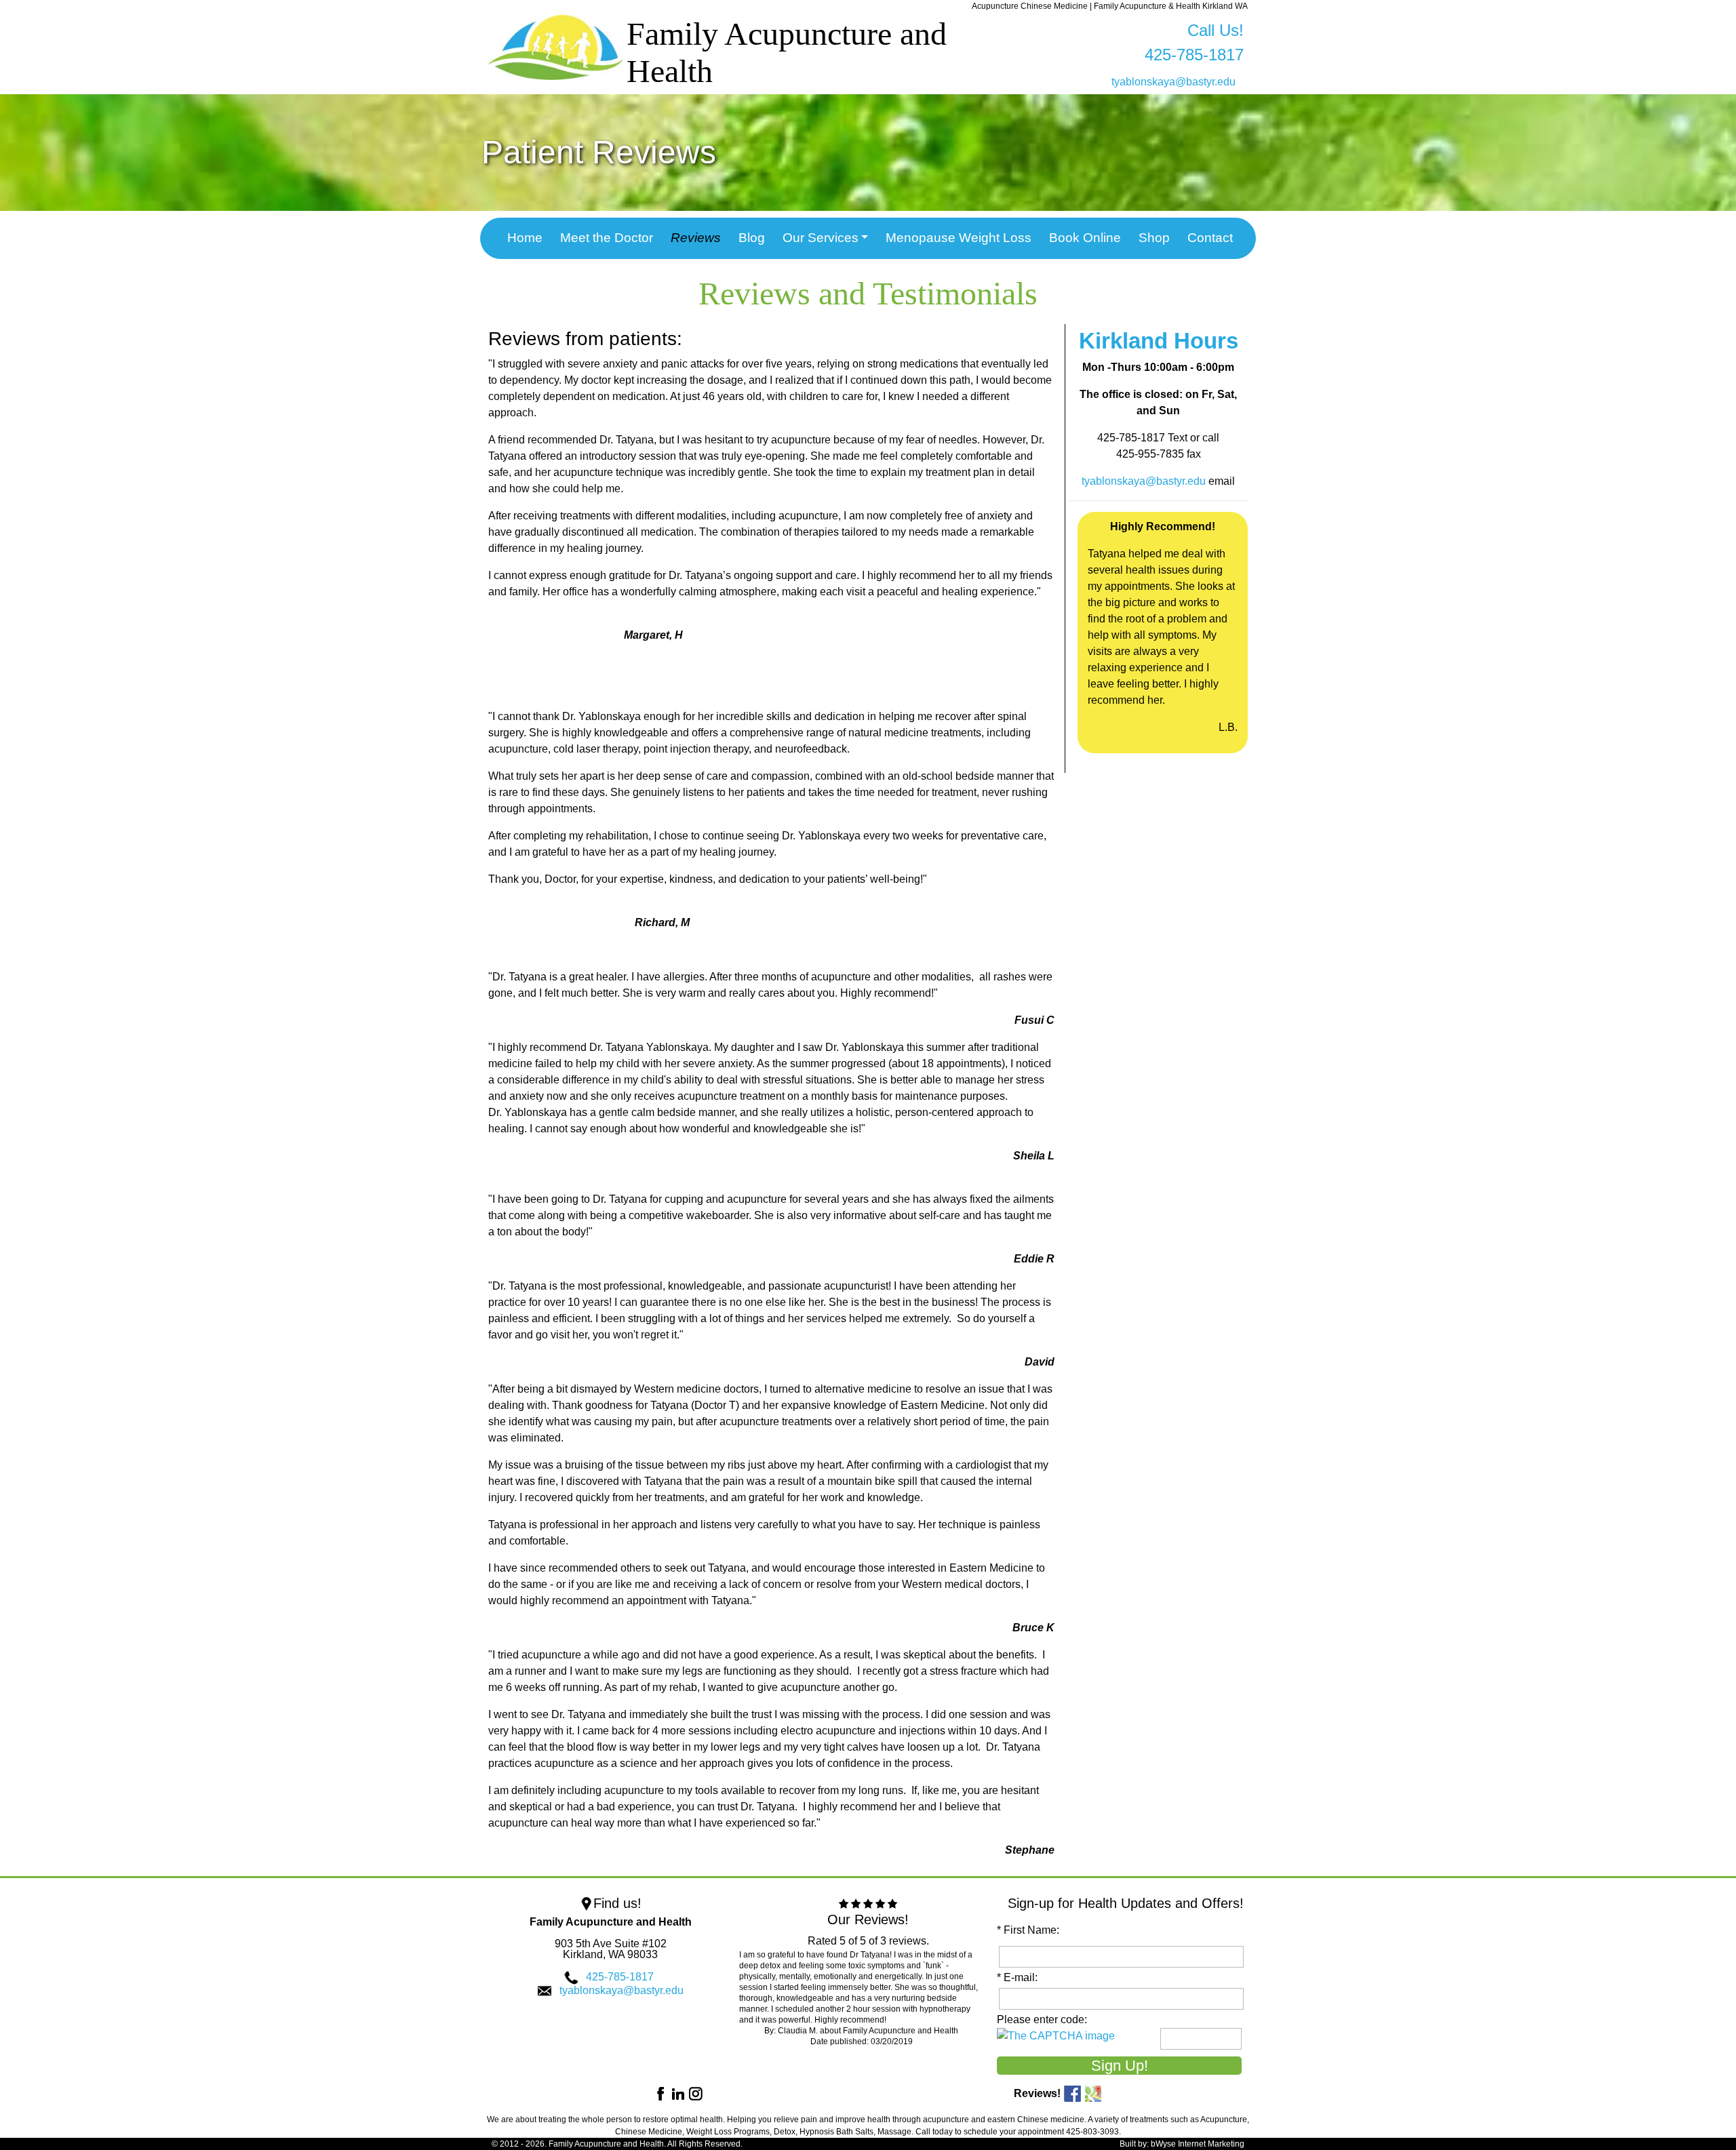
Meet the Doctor (607, 238)
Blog (752, 238)
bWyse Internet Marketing (1198, 2144)
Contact (1210, 238)
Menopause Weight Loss (959, 238)
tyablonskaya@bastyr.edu (1173, 82)
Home (525, 238)
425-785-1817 (620, 1977)
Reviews (696, 238)
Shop (1154, 238)
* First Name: (1031, 1930)
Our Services (821, 238)
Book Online (1085, 238)
